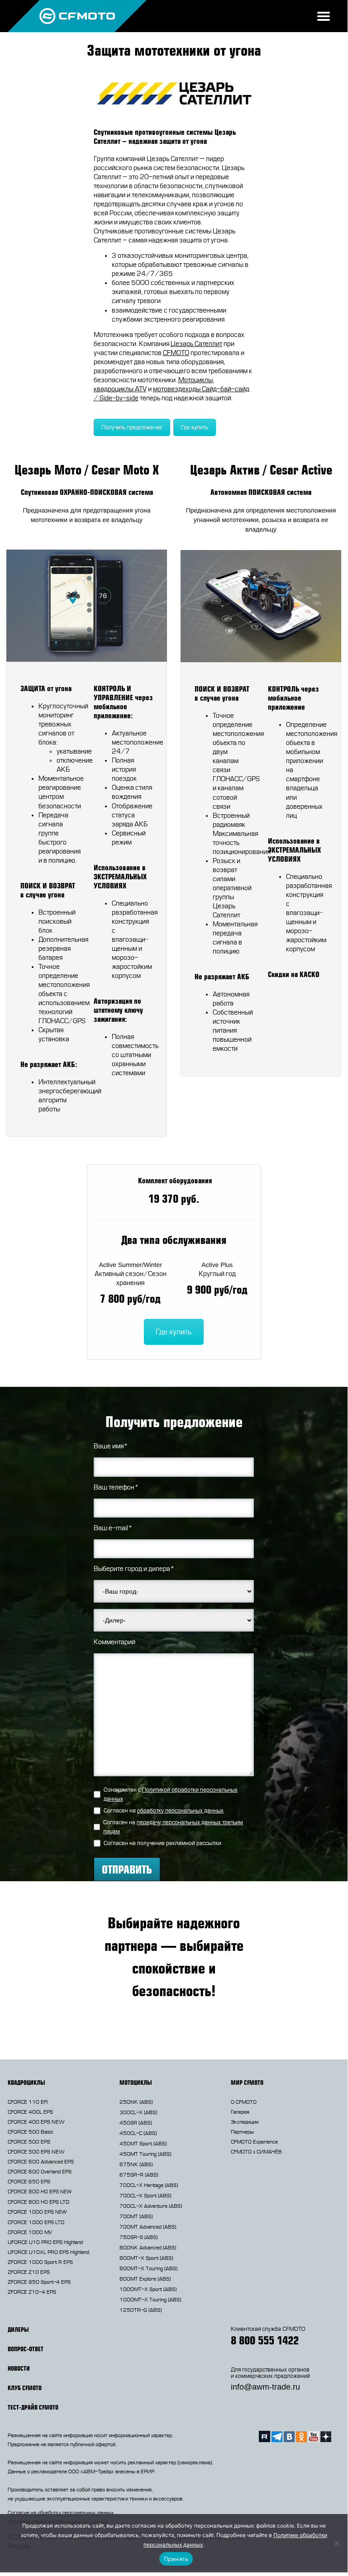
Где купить (195, 427)
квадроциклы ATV (120, 389)
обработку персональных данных (180, 1811)
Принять (176, 2559)
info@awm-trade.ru (265, 2387)
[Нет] (336, 2543)
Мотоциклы (195, 380)
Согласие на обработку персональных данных (61, 2513)
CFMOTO (176, 353)
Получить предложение (132, 427)
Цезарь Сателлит (196, 344)
